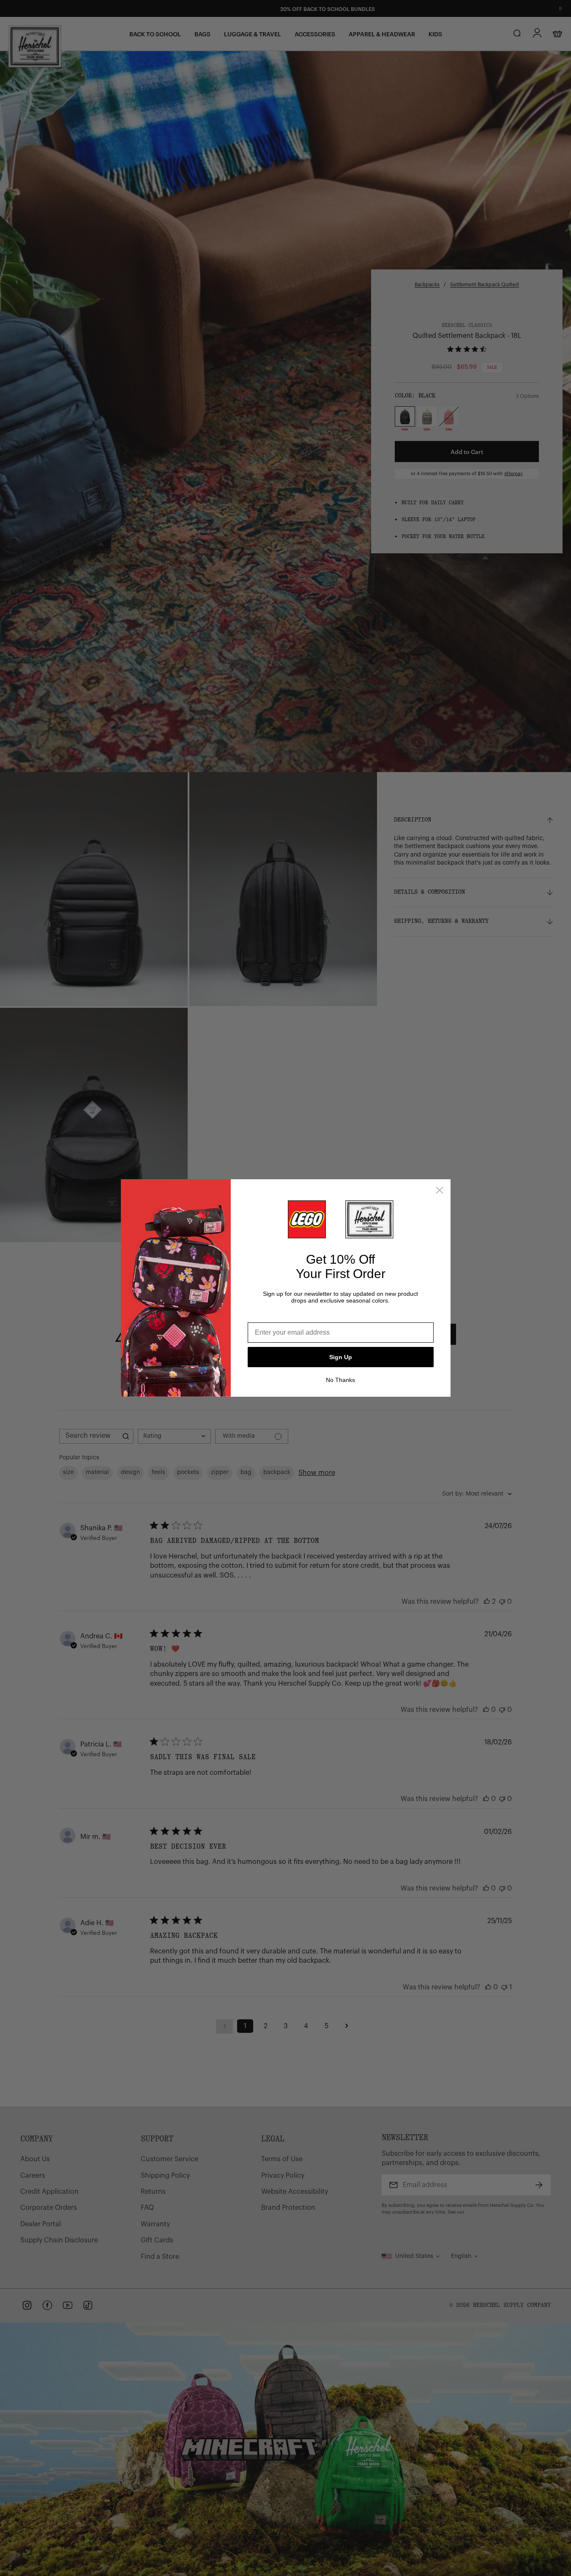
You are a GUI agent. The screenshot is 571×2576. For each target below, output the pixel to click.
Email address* (272, 1316)
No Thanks (340, 1380)
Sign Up (341, 1357)
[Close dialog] (440, 1190)
